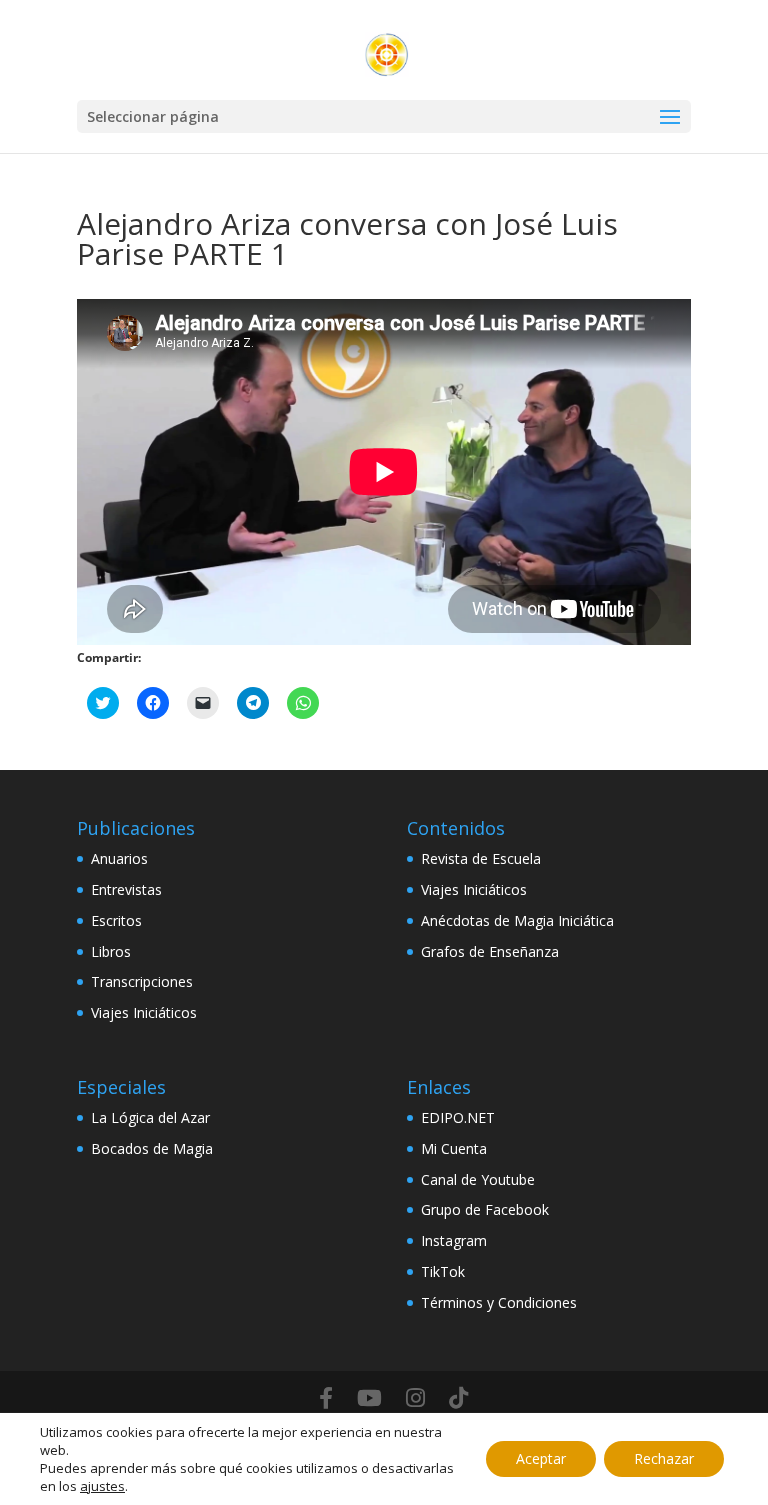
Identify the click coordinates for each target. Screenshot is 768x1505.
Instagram (454, 1240)
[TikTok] (458, 1398)
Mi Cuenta (454, 1148)
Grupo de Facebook (485, 1209)
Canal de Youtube (478, 1179)
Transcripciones (142, 981)
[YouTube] (369, 1398)
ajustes (102, 1486)
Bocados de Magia (152, 1148)
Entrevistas (126, 889)
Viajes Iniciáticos (144, 1012)
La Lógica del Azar (150, 1117)
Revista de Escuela (481, 858)
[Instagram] (415, 1398)
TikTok (443, 1271)
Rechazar (664, 1458)
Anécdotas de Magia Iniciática (517, 920)
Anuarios (119, 858)
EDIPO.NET (458, 1117)
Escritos (116, 920)
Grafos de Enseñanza (490, 951)
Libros (111, 951)
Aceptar (541, 1458)
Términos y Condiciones (499, 1302)
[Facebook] (326, 1398)
